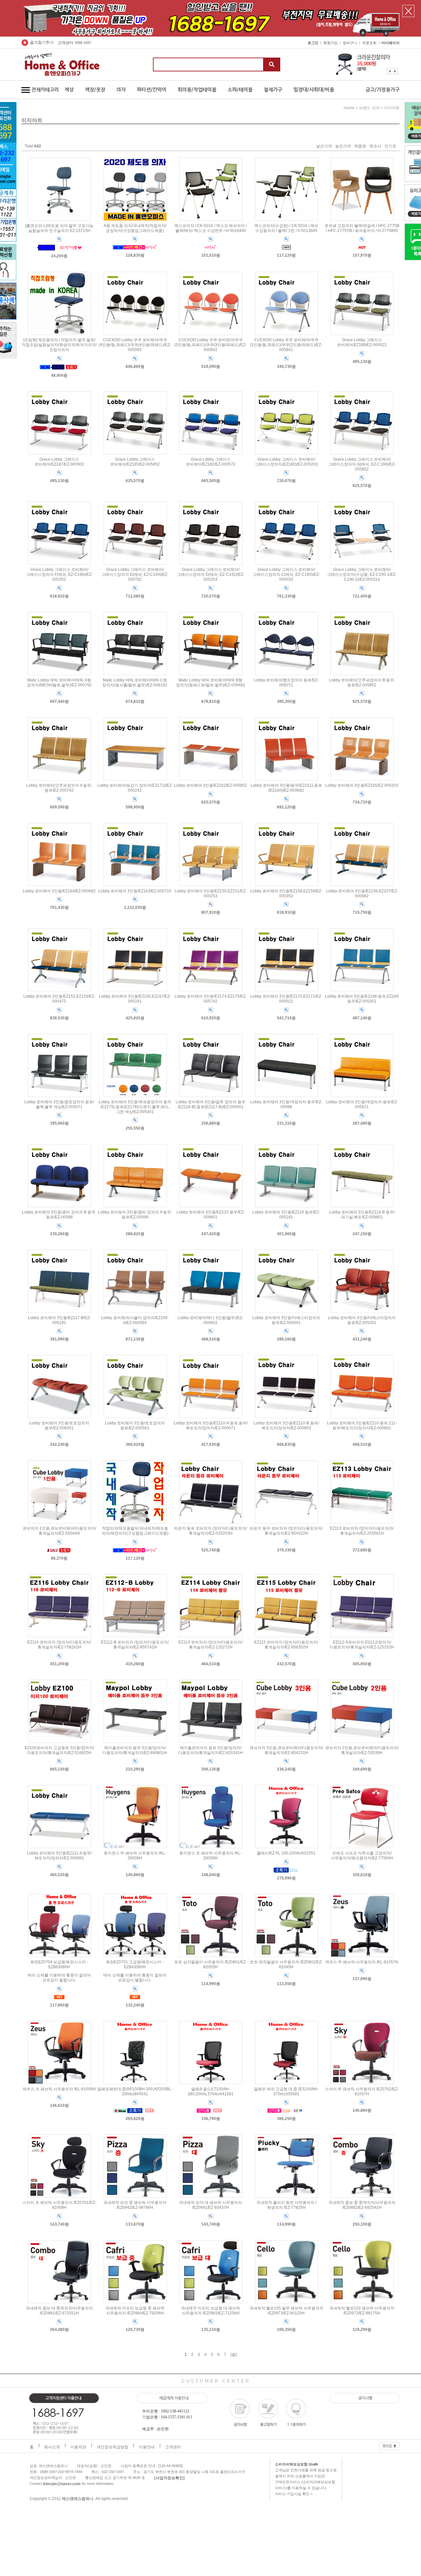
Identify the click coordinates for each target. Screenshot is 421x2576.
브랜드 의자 (369, 108)
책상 (69, 90)
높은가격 (343, 146)
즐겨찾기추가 (42, 42)
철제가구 (273, 90)
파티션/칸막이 (152, 90)
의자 (121, 90)
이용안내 (147, 2447)
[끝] (234, 2355)
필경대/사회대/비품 (314, 90)
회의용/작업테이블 (197, 90)
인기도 (390, 146)
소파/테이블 (240, 90)
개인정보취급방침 (112, 2447)
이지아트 (392, 108)
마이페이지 (391, 43)
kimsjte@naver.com (62, 2484)
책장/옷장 (95, 90)
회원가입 (331, 43)
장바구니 (350, 43)
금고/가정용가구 (383, 90)
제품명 (360, 146)
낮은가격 (324, 146)
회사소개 (52, 2447)
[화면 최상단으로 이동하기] (389, 2444)
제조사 (375, 146)
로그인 (313, 43)
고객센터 (173, 2447)
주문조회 (369, 43)
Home (349, 108)
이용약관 (78, 2447)
